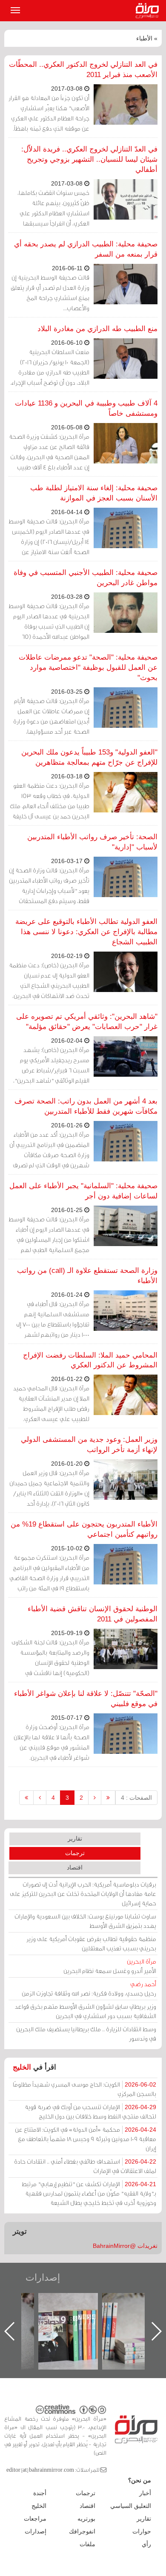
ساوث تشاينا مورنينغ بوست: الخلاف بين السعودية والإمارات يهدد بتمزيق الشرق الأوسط (85, 1921)
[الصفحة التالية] (40, 1798)
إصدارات (43, 2277)
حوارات (142, 2531)
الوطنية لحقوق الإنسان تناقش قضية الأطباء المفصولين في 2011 (93, 1614)
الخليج (22, 2067)
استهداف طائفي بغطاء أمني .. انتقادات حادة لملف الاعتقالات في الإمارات (85, 2166)
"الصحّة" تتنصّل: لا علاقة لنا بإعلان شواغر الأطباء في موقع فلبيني (86, 1699)
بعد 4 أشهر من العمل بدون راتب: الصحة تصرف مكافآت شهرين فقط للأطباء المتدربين (86, 1106)
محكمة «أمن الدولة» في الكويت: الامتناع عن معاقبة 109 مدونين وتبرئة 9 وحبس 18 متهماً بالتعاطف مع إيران (86, 2139)
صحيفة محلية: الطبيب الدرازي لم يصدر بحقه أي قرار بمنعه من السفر (86, 249)
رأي (146, 2544)
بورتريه (86, 2519)
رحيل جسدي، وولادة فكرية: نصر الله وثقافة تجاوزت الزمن (89, 1988)
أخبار (145, 2493)
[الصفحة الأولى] (108, 1798)
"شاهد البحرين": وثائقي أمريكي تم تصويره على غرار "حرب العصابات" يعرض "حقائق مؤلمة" (87, 1022)
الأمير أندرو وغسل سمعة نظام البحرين (110, 1966)
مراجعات (35, 2519)
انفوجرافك (82, 2531)
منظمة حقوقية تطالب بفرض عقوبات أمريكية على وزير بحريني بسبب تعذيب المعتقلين (91, 1943)
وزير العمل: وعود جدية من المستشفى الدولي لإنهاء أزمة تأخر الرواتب (89, 1445)
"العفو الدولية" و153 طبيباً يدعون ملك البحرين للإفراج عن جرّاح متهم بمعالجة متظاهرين (89, 757)
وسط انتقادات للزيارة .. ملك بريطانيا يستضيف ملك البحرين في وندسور (86, 2034)
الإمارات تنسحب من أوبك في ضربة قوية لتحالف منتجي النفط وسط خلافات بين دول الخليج (90, 2111)
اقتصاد (75, 1867)
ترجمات (75, 1853)
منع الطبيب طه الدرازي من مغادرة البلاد (97, 329)
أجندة (40, 2493)
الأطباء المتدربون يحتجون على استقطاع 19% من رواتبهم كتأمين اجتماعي (84, 1529)
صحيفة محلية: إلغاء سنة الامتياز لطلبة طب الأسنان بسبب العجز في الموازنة (94, 493)
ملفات (87, 2544)
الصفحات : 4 (136, 1798)
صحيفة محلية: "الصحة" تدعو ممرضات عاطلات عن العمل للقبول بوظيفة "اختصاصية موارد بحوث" (88, 668)
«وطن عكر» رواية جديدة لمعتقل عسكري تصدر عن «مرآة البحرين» (77, 2317)
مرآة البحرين (149, 11)
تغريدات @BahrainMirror (125, 2246)
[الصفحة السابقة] (95, 1798)
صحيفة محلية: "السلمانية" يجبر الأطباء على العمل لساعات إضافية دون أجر (83, 1191)
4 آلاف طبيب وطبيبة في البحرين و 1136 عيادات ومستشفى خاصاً (86, 408)
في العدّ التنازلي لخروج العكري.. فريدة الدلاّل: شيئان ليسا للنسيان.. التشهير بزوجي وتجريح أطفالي (89, 159)
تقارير (75, 1838)
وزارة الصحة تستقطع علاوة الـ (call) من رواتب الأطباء (87, 1276)
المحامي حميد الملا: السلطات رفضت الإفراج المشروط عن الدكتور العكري (90, 1360)
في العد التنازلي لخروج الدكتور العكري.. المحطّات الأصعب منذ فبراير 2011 (83, 70)
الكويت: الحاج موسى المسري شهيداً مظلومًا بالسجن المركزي (84, 2089)
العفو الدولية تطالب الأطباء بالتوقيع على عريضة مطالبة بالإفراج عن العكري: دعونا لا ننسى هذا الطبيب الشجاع (86, 932)
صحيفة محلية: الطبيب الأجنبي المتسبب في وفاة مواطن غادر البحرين (86, 578)
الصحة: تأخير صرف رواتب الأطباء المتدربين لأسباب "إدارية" (92, 842)
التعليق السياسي (131, 2506)
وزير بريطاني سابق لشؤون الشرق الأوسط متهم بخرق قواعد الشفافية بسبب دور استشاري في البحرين (86, 2011)
